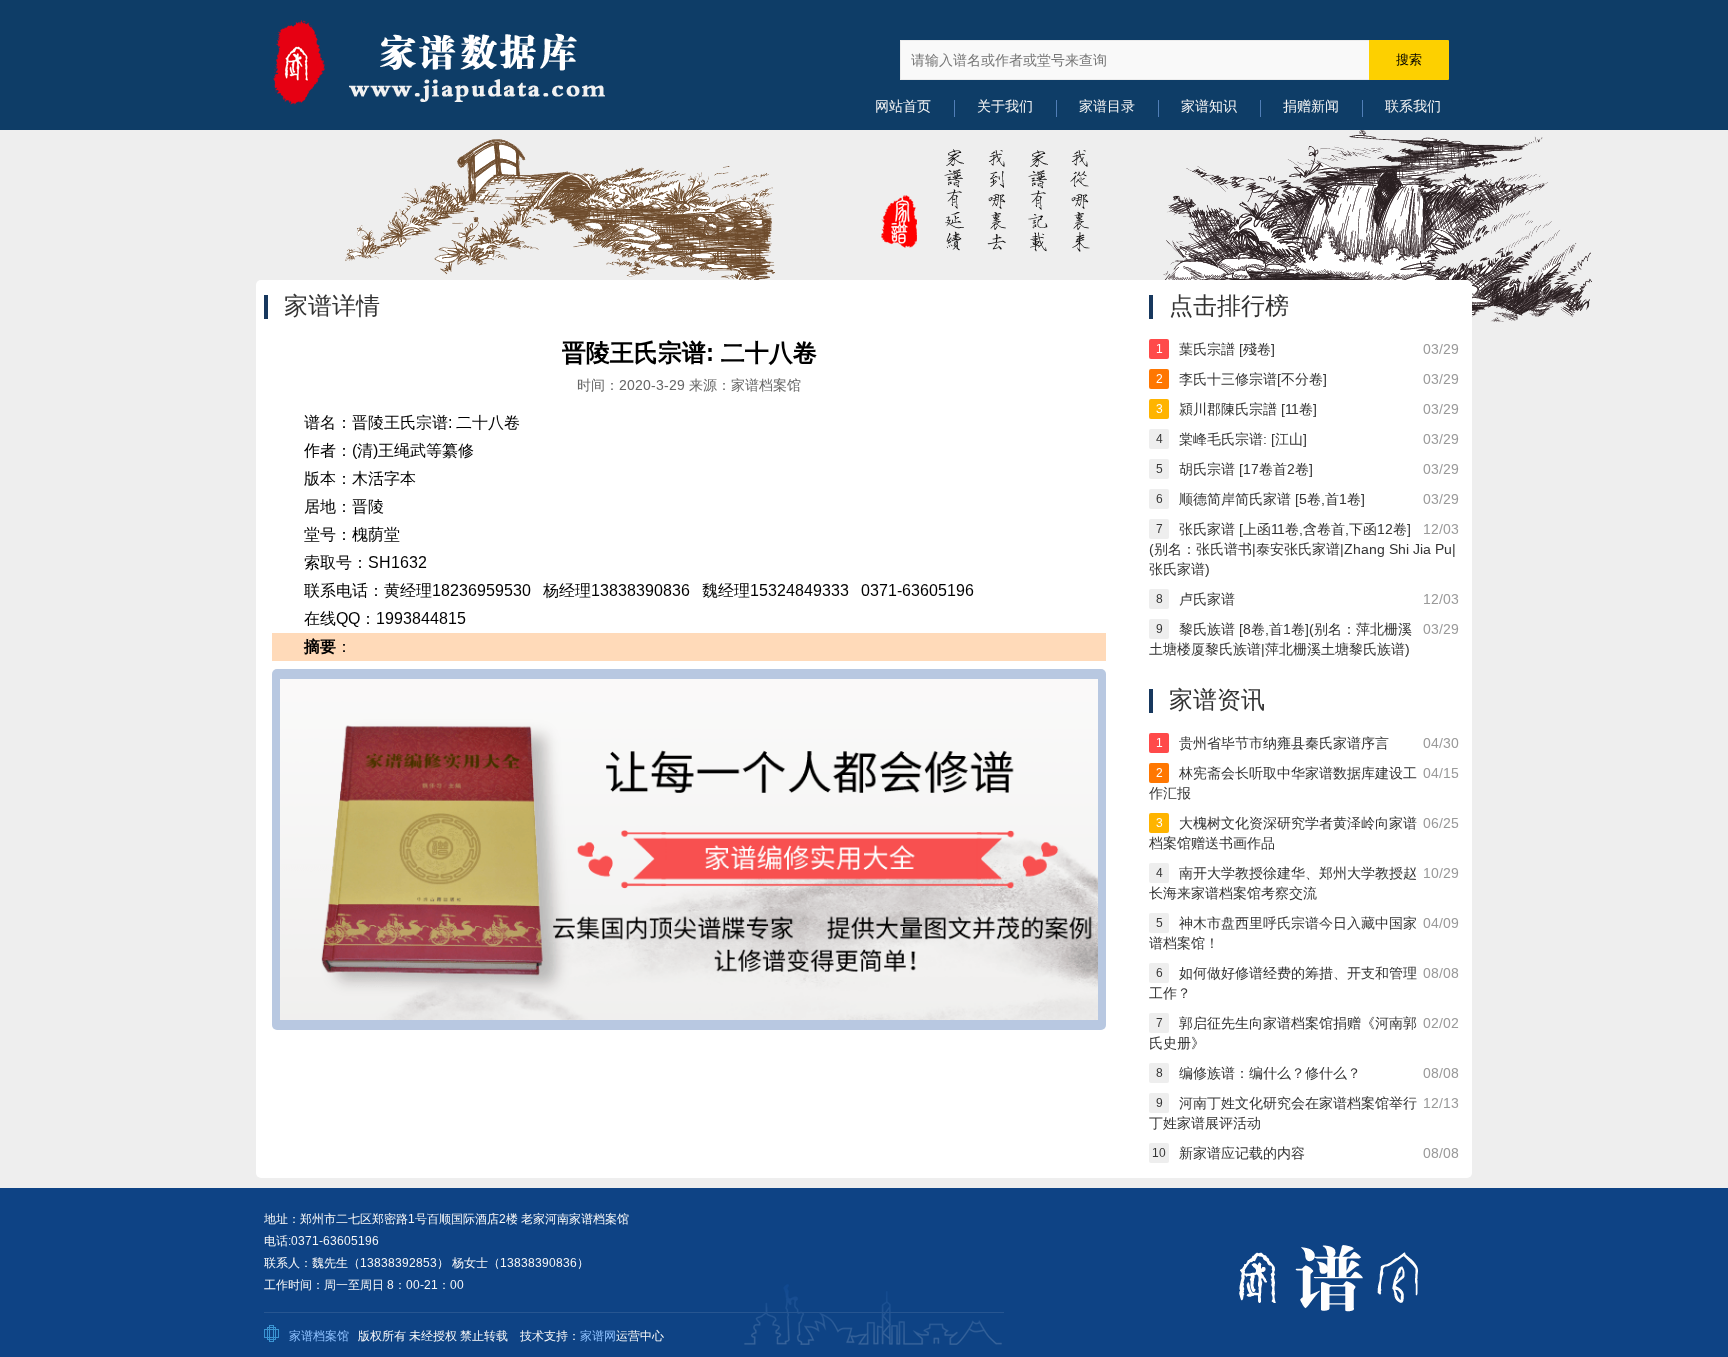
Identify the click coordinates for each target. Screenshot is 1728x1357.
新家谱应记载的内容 (1242, 1153)
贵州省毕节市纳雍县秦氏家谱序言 (1284, 743)
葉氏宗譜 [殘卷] (1227, 349)
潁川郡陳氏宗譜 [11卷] (1248, 409)
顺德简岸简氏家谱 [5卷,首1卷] (1272, 499)
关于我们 (1005, 106)
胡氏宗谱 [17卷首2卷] (1246, 469)
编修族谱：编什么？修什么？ (1270, 1073)
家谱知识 (1209, 106)
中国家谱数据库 (464, 65)
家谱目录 (1107, 106)
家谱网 (598, 1336)
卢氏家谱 (1207, 599)
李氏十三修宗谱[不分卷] (1253, 379)
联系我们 (1413, 106)
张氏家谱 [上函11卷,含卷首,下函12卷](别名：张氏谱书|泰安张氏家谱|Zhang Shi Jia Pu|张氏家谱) (1302, 549)
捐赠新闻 (1311, 106)
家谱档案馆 (319, 1336)
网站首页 (903, 106)
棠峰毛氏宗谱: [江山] (1243, 439)
